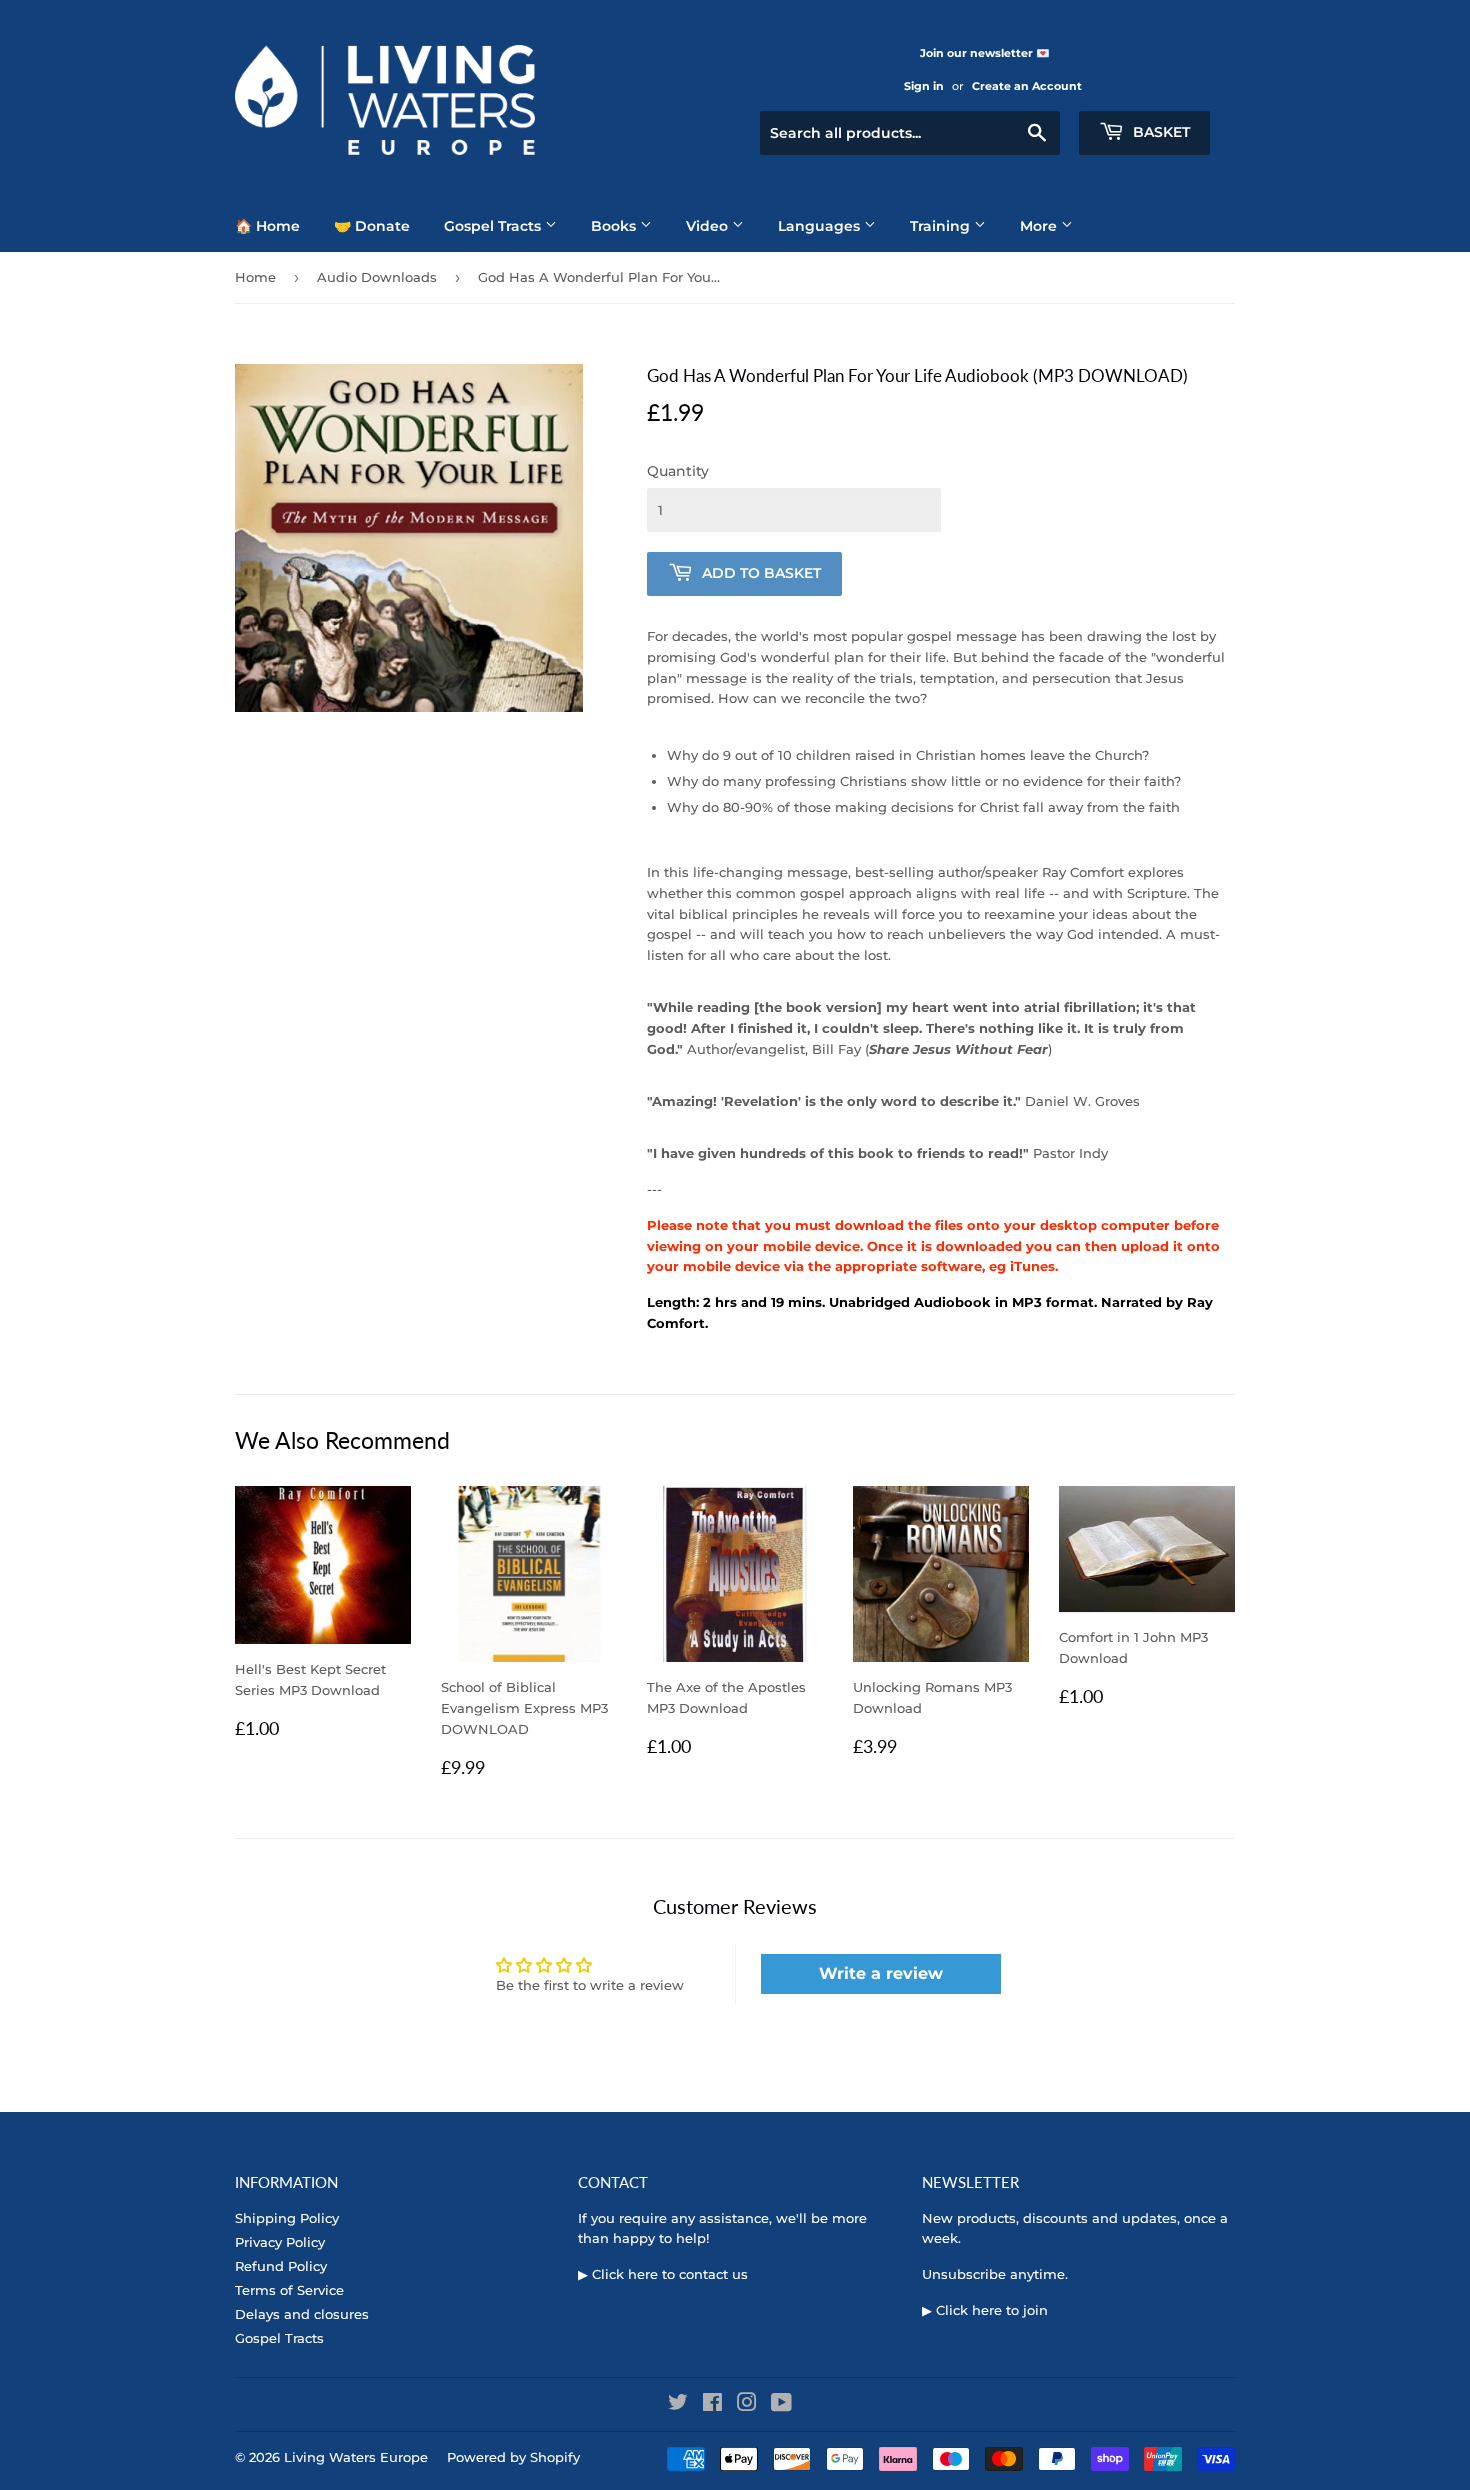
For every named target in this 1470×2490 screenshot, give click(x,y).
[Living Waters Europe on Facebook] (712, 2405)
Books (615, 226)
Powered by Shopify (513, 2457)
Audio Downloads (377, 277)
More (1040, 226)
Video (709, 226)
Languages (821, 226)
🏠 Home (267, 226)
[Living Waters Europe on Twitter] (678, 2405)
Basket (1159, 132)
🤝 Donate (372, 226)
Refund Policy (281, 2266)
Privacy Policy (280, 2242)
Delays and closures (302, 2314)
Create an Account (1027, 86)
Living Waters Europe (356, 2457)
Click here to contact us (670, 2274)
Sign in (924, 86)
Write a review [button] (881, 1973)
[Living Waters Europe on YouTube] (781, 2405)
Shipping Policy (287, 2218)
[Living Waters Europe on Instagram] (747, 2405)
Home (255, 277)
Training (942, 226)
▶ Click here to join (985, 2310)
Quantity (678, 471)
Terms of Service (289, 2290)
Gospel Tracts (494, 226)
